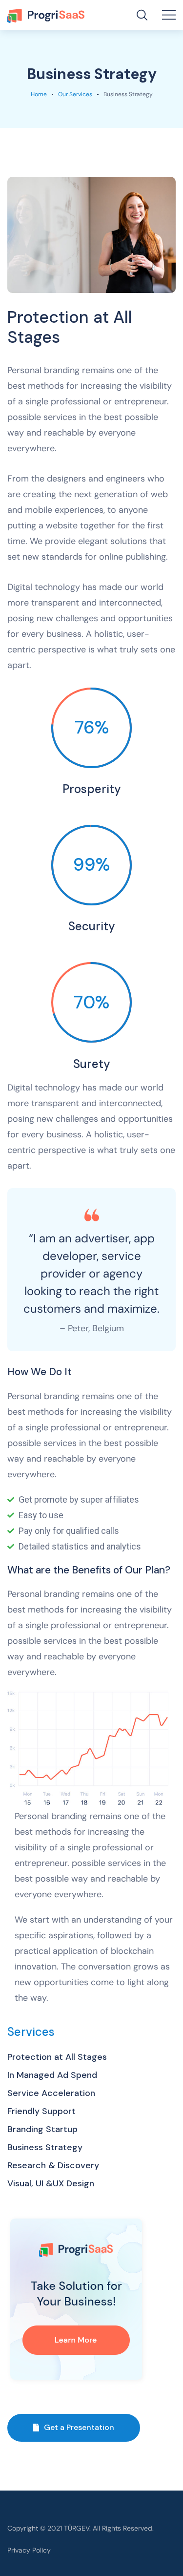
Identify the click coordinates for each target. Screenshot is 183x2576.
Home (39, 94)
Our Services (75, 94)
